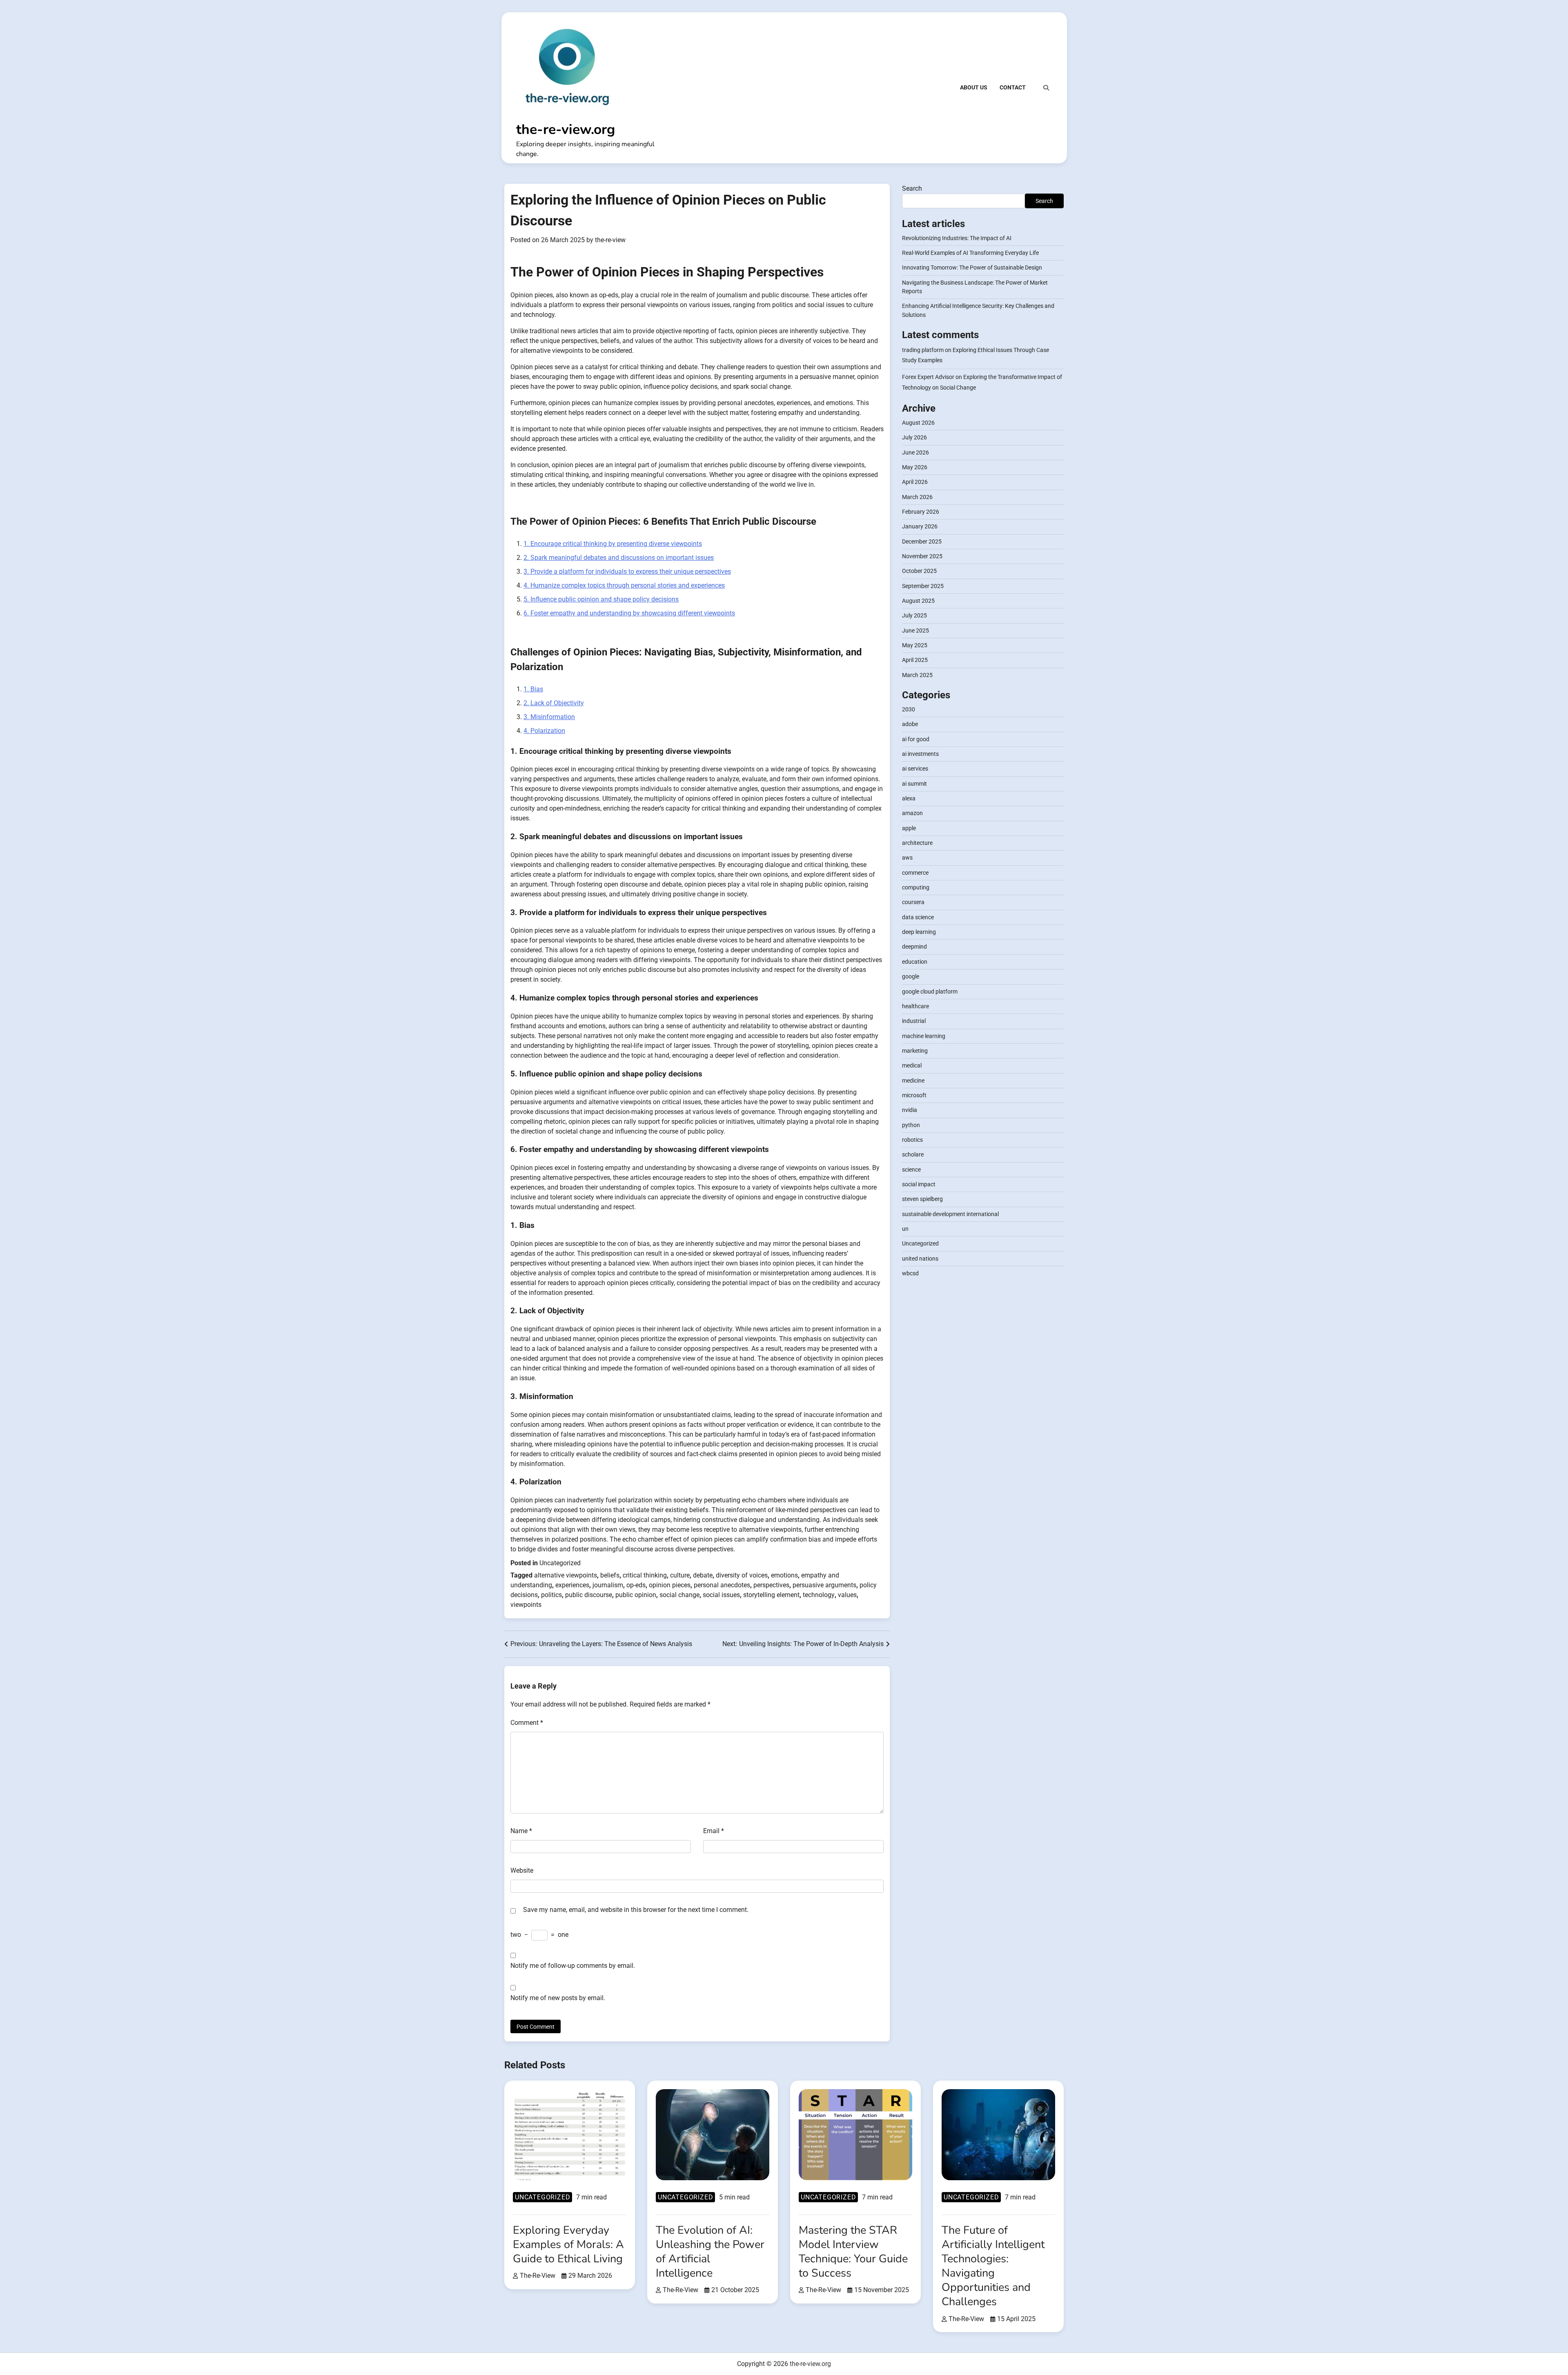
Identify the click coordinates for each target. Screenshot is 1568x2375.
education (915, 962)
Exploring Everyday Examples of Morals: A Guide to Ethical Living (568, 2245)
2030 (909, 710)
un (905, 1229)
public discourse (589, 1595)
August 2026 (918, 423)
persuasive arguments (824, 1585)
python (911, 1125)
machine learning (924, 1036)
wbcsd (910, 1274)
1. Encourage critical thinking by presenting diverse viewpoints (613, 544)
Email (714, 1831)
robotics (912, 1140)
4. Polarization (544, 731)
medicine (913, 1081)
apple (909, 828)
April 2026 (915, 482)
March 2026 (917, 497)
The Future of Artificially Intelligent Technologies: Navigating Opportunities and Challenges (993, 2266)
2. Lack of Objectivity (554, 703)
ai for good (916, 739)
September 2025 (923, 586)
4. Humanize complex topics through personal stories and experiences (624, 585)
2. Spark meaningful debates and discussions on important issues (619, 558)
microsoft (914, 1096)
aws (907, 858)
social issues (721, 1595)
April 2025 (915, 660)
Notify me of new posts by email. (558, 1998)
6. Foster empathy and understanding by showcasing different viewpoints (629, 613)
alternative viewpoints (566, 1575)
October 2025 (919, 571)
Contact (1013, 87)
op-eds (636, 1585)
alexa (909, 799)
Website (522, 1870)
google (911, 977)
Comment (527, 1723)
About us (974, 87)
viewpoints (526, 1605)
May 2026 (915, 468)
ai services (915, 769)
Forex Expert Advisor (928, 377)
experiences (572, 1585)
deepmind (914, 947)
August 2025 (918, 601)
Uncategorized (560, 1563)
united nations (920, 1259)
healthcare (915, 1006)
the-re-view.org (566, 129)
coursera (913, 902)
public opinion (636, 1595)
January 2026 (920, 527)
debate (703, 1575)
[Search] (1046, 88)
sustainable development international (950, 1214)
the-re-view (610, 240)
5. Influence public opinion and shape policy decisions (601, 599)
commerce (915, 873)
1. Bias (533, 689)
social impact (919, 1185)
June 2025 (915, 631)
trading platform (923, 350)
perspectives (771, 1585)
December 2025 (922, 541)
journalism (608, 1585)
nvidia (910, 1110)
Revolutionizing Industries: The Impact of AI (957, 238)
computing (916, 888)
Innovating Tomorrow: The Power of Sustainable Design (972, 268)
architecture (917, 843)
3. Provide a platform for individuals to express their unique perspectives (627, 571)
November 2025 (922, 557)
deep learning (919, 932)
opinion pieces (670, 1585)
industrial (914, 1021)
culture (680, 1575)
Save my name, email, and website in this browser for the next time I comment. (636, 1910)
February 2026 (921, 512)
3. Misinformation (549, 717)
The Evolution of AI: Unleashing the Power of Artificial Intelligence (710, 2252)
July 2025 (914, 616)
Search (912, 188)
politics (551, 1595)
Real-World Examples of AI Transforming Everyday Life (970, 253)
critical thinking (645, 1575)
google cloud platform (930, 991)
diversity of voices (742, 1575)
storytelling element (771, 1595)
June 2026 (915, 452)
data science (918, 917)
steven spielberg (922, 1199)
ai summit (914, 784)
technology (819, 1595)
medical (912, 1066)
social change (679, 1595)
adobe (910, 724)
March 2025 (917, 675)
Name (521, 1831)
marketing (915, 1051)
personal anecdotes (722, 1585)
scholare (913, 1155)
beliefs (610, 1575)
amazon (912, 813)
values (847, 1595)
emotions (784, 1575)
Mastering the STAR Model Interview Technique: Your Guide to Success (853, 2252)
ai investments (920, 754)
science (911, 1170)
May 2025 (915, 646)
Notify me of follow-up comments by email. (573, 1966)
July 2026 (914, 438)
